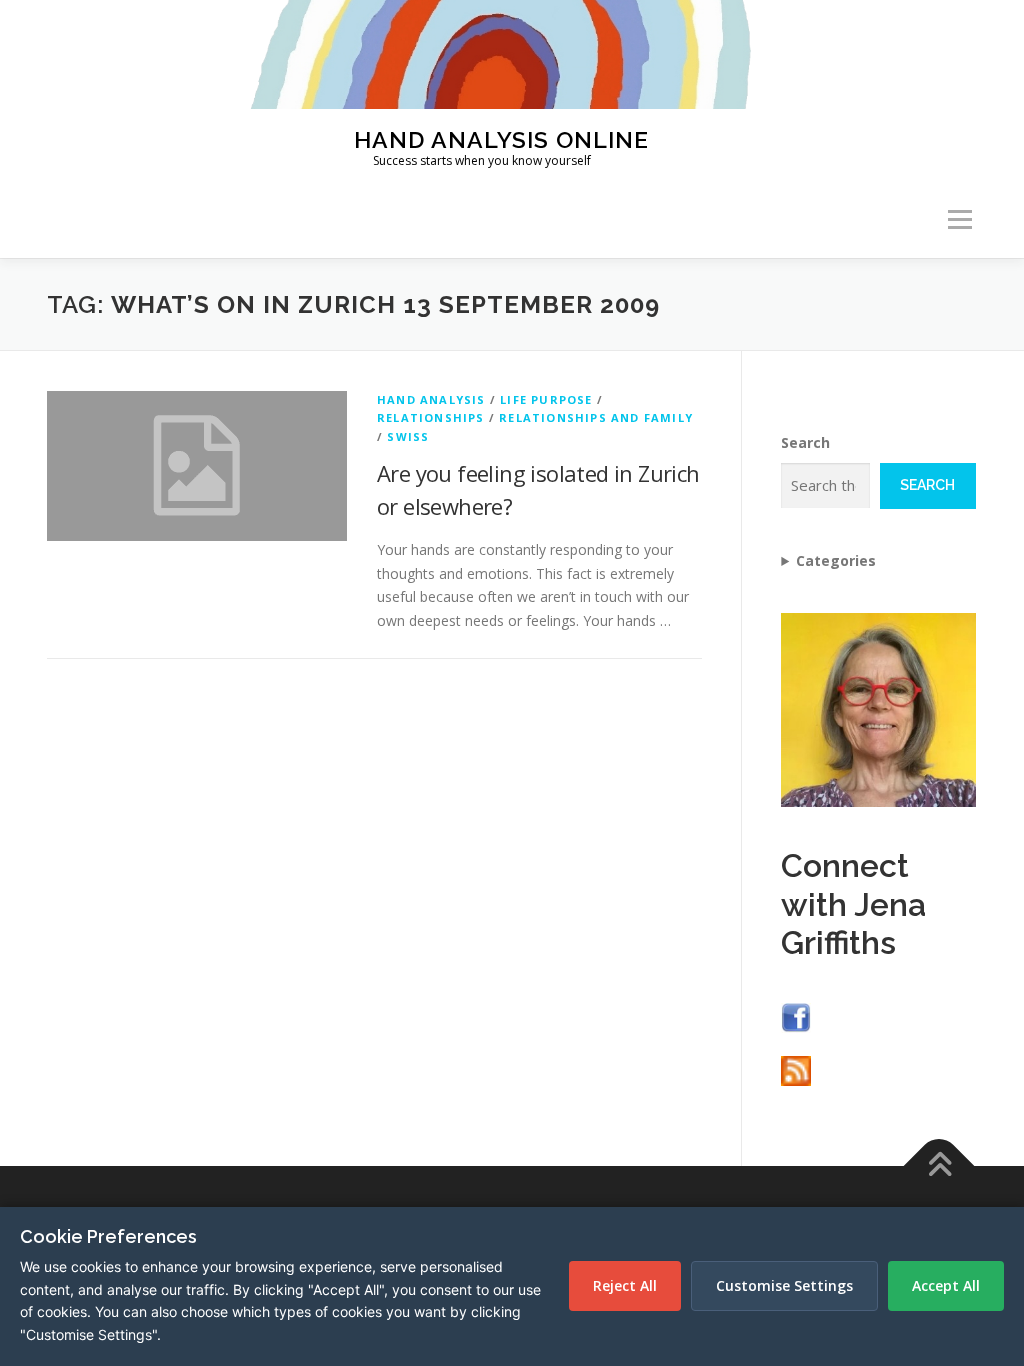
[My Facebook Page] (796, 1015)
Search (805, 442)
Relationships (431, 417)
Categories (836, 560)
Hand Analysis (431, 399)
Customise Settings (784, 1285)
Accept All (946, 1285)
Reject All (625, 1285)
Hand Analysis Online (501, 138)
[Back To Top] (939, 1166)
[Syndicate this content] (796, 1069)
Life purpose (546, 399)
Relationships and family (596, 417)
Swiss (408, 436)
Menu (959, 220)
